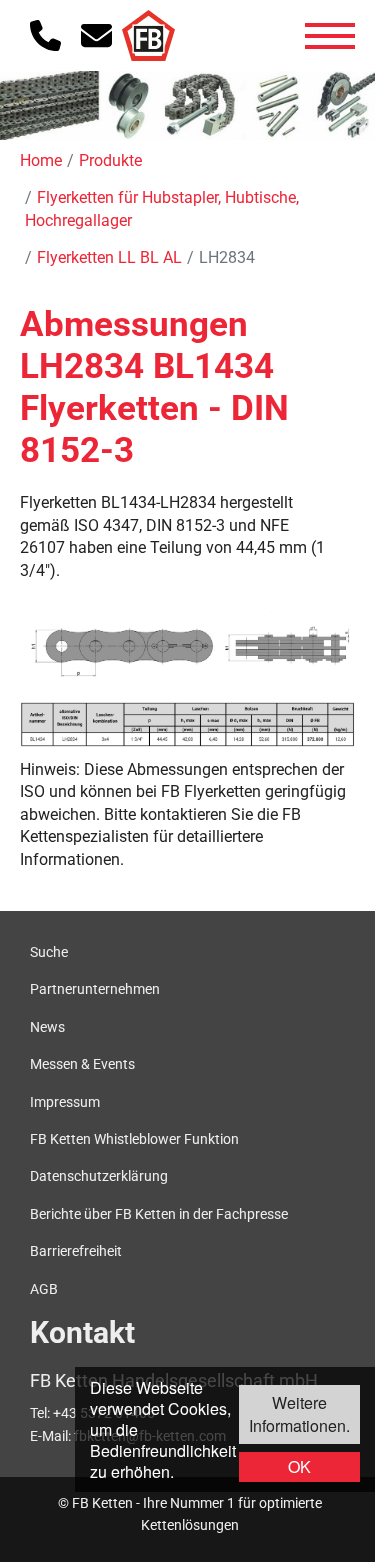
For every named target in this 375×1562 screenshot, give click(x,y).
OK (299, 1466)
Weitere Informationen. (299, 1413)
